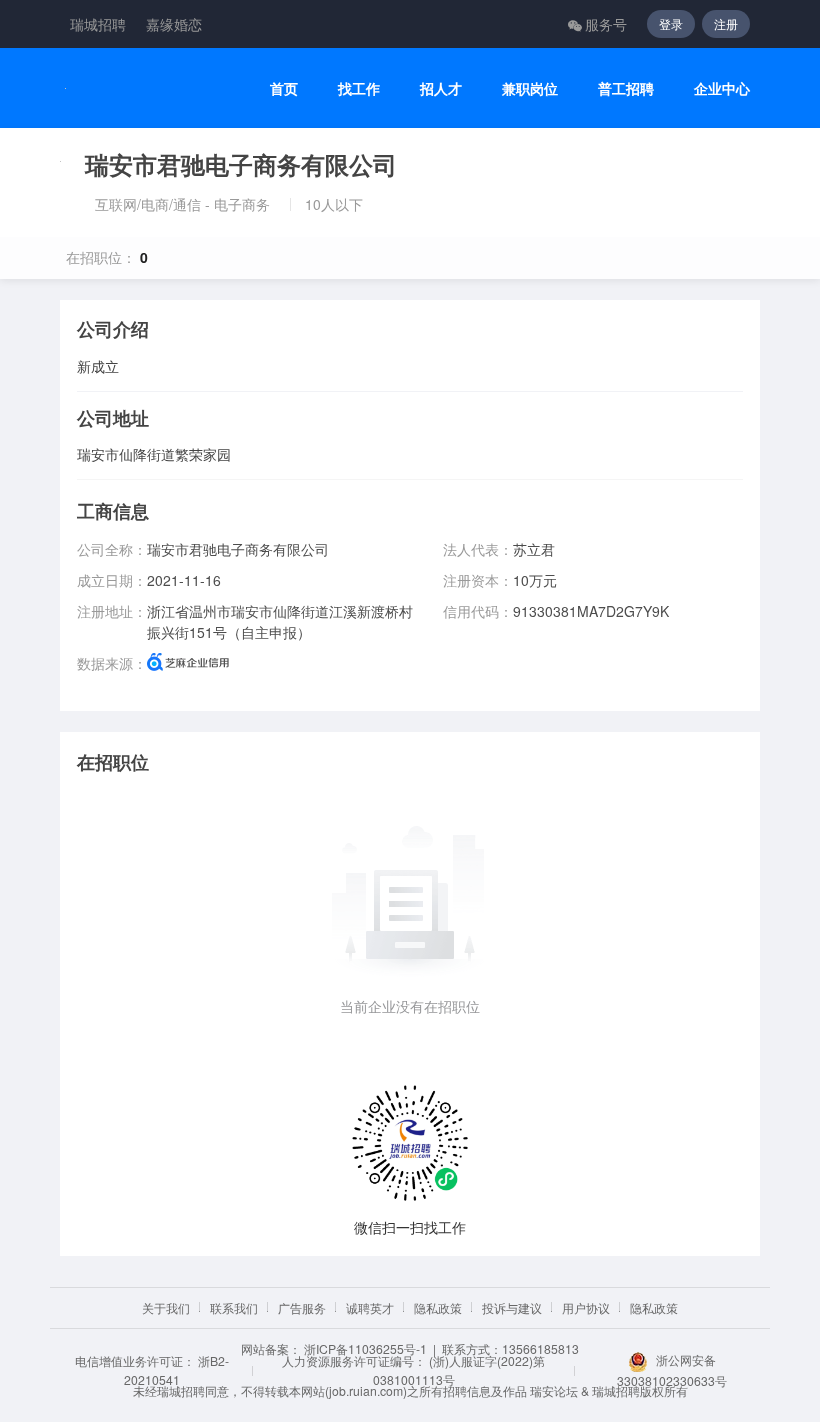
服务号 (606, 24)
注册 (726, 23)
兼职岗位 (530, 88)
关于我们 (166, 1307)
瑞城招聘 (98, 24)
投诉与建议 (512, 1307)
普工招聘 (626, 88)
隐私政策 (438, 1307)
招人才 (441, 88)
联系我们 (234, 1307)
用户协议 (586, 1307)
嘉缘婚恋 (174, 24)
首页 (284, 88)
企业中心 (722, 88)
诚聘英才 (370, 1307)
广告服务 (302, 1307)
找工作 (359, 88)
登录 (671, 23)
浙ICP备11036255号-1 (365, 1348)
